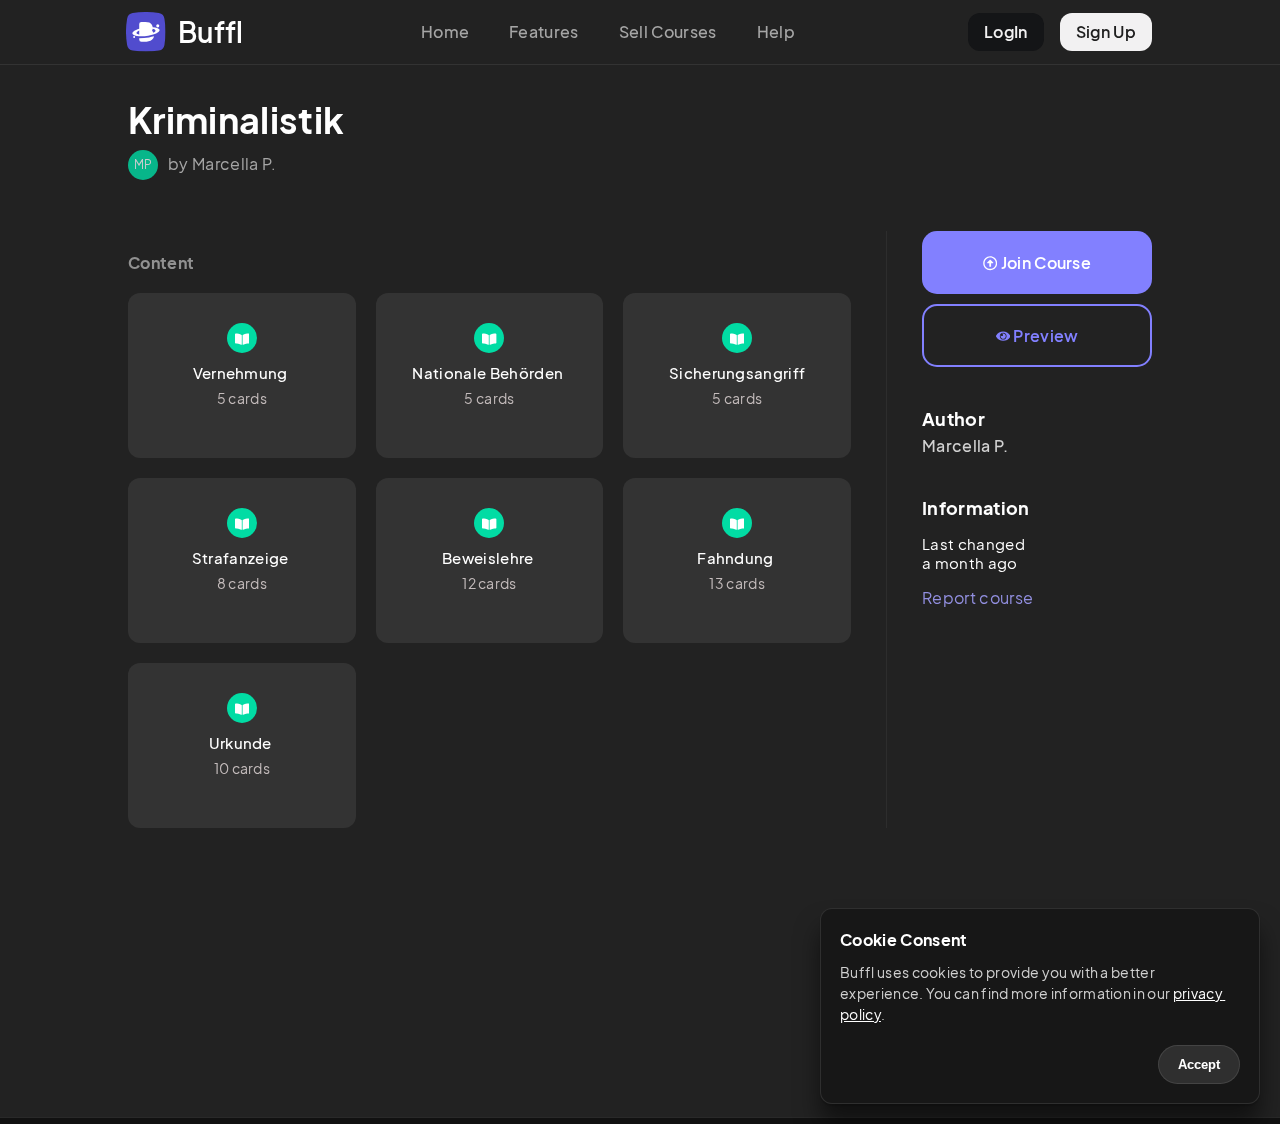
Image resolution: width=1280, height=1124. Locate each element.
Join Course (1046, 262)
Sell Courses (668, 31)
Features (544, 31)
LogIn (1006, 31)
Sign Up (1106, 31)
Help (776, 31)
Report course (977, 597)
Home (445, 31)
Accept (1199, 1064)
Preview (1045, 335)
